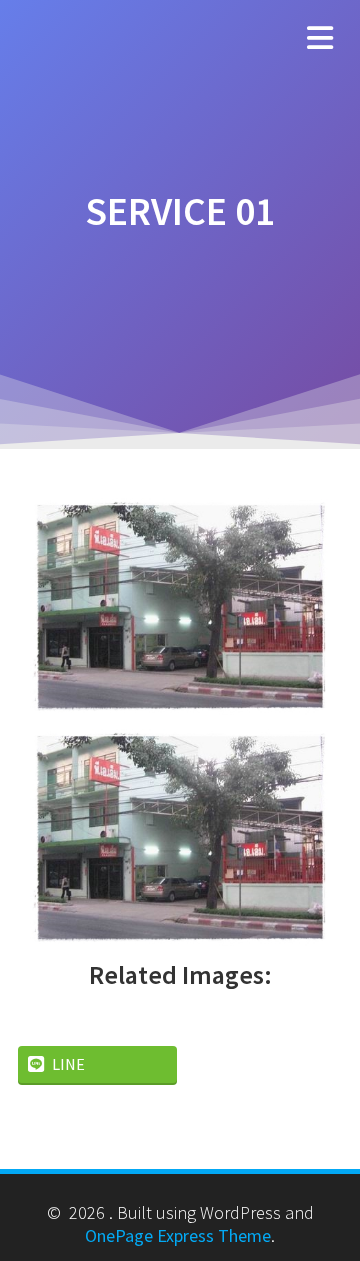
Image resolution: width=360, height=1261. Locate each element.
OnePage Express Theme (178, 1235)
